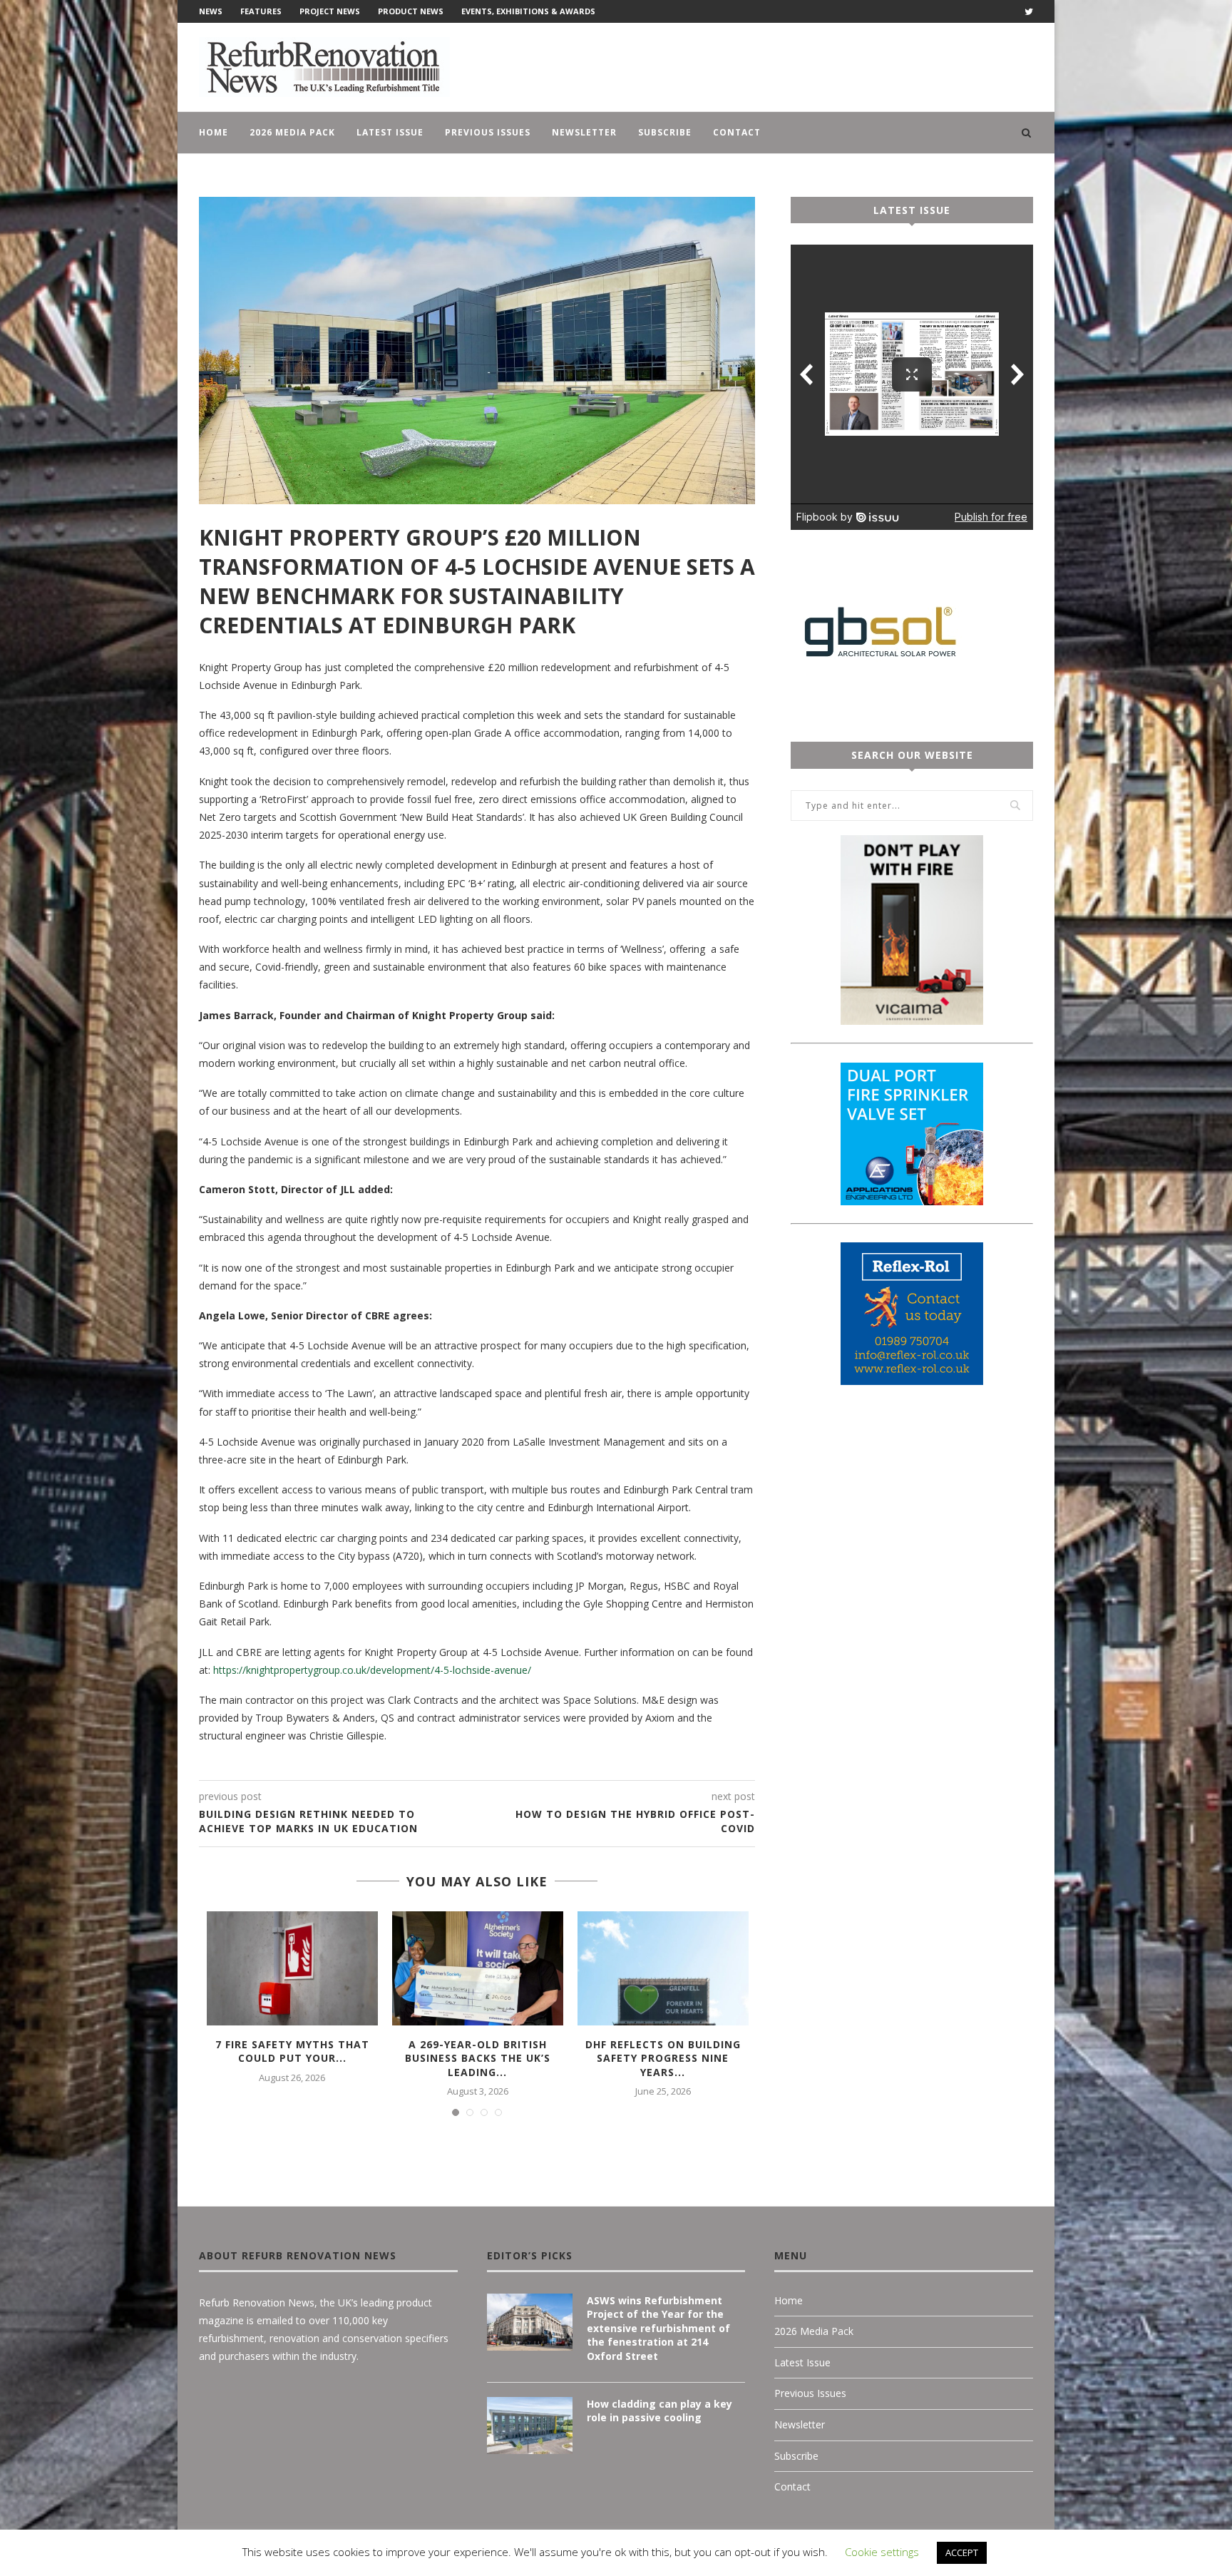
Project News (330, 11)
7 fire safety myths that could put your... (292, 2051)
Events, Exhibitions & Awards (528, 11)
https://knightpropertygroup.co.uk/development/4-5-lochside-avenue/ (372, 1670)
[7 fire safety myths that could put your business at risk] (292, 1968)
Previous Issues (488, 132)
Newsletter (584, 132)
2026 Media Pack (292, 132)
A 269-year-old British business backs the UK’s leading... (478, 2058)
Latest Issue (390, 132)
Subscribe (665, 132)
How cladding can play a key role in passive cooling (659, 2411)
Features (261, 11)
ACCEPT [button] (962, 2552)
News (211, 11)
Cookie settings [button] (882, 2552)
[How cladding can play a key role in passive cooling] (530, 2426)
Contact (737, 132)
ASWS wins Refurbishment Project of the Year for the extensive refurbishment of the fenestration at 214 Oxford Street (658, 2328)
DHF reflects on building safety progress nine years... (663, 2058)
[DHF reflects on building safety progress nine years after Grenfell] (663, 1968)
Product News (411, 11)
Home (214, 132)
